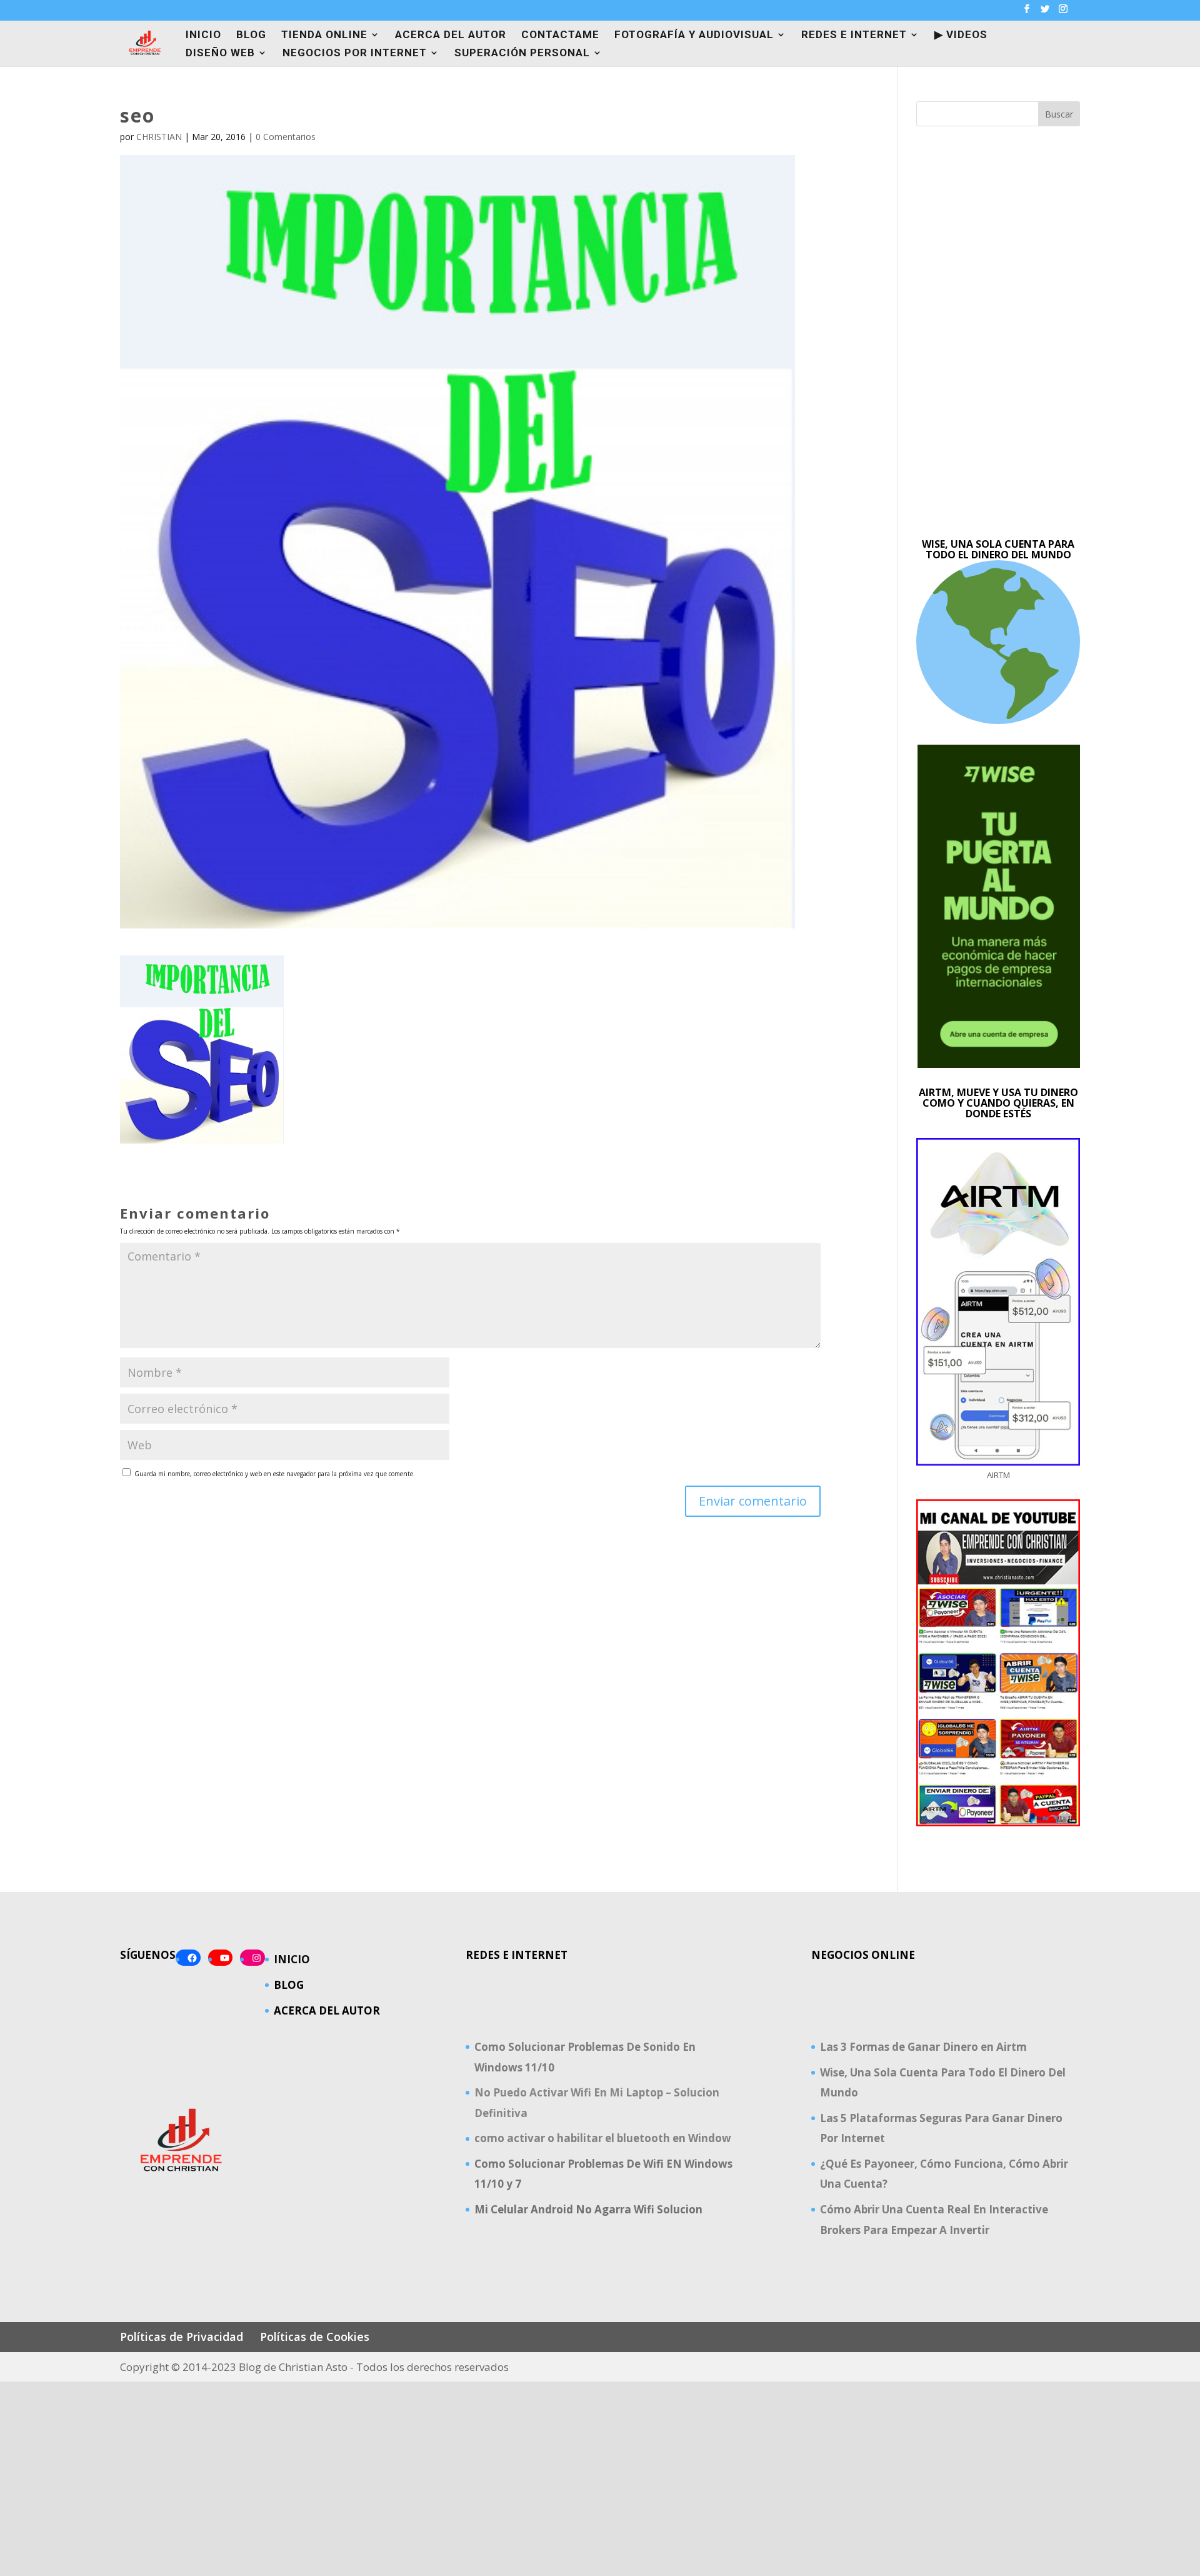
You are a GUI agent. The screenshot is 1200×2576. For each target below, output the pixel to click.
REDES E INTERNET (854, 35)
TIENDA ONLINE (324, 35)
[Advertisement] (998, 333)
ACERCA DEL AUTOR (451, 35)
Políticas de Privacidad (182, 2337)
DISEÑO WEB (220, 53)
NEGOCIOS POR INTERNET (355, 53)
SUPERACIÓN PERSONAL (522, 53)
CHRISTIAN (159, 137)
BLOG (251, 35)
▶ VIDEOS (961, 35)
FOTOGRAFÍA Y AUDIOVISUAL (694, 35)
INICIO (203, 35)
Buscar (1059, 114)
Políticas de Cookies (315, 2337)
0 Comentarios (286, 137)
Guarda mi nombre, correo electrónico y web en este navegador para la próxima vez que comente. (275, 1474)
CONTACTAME (560, 35)
